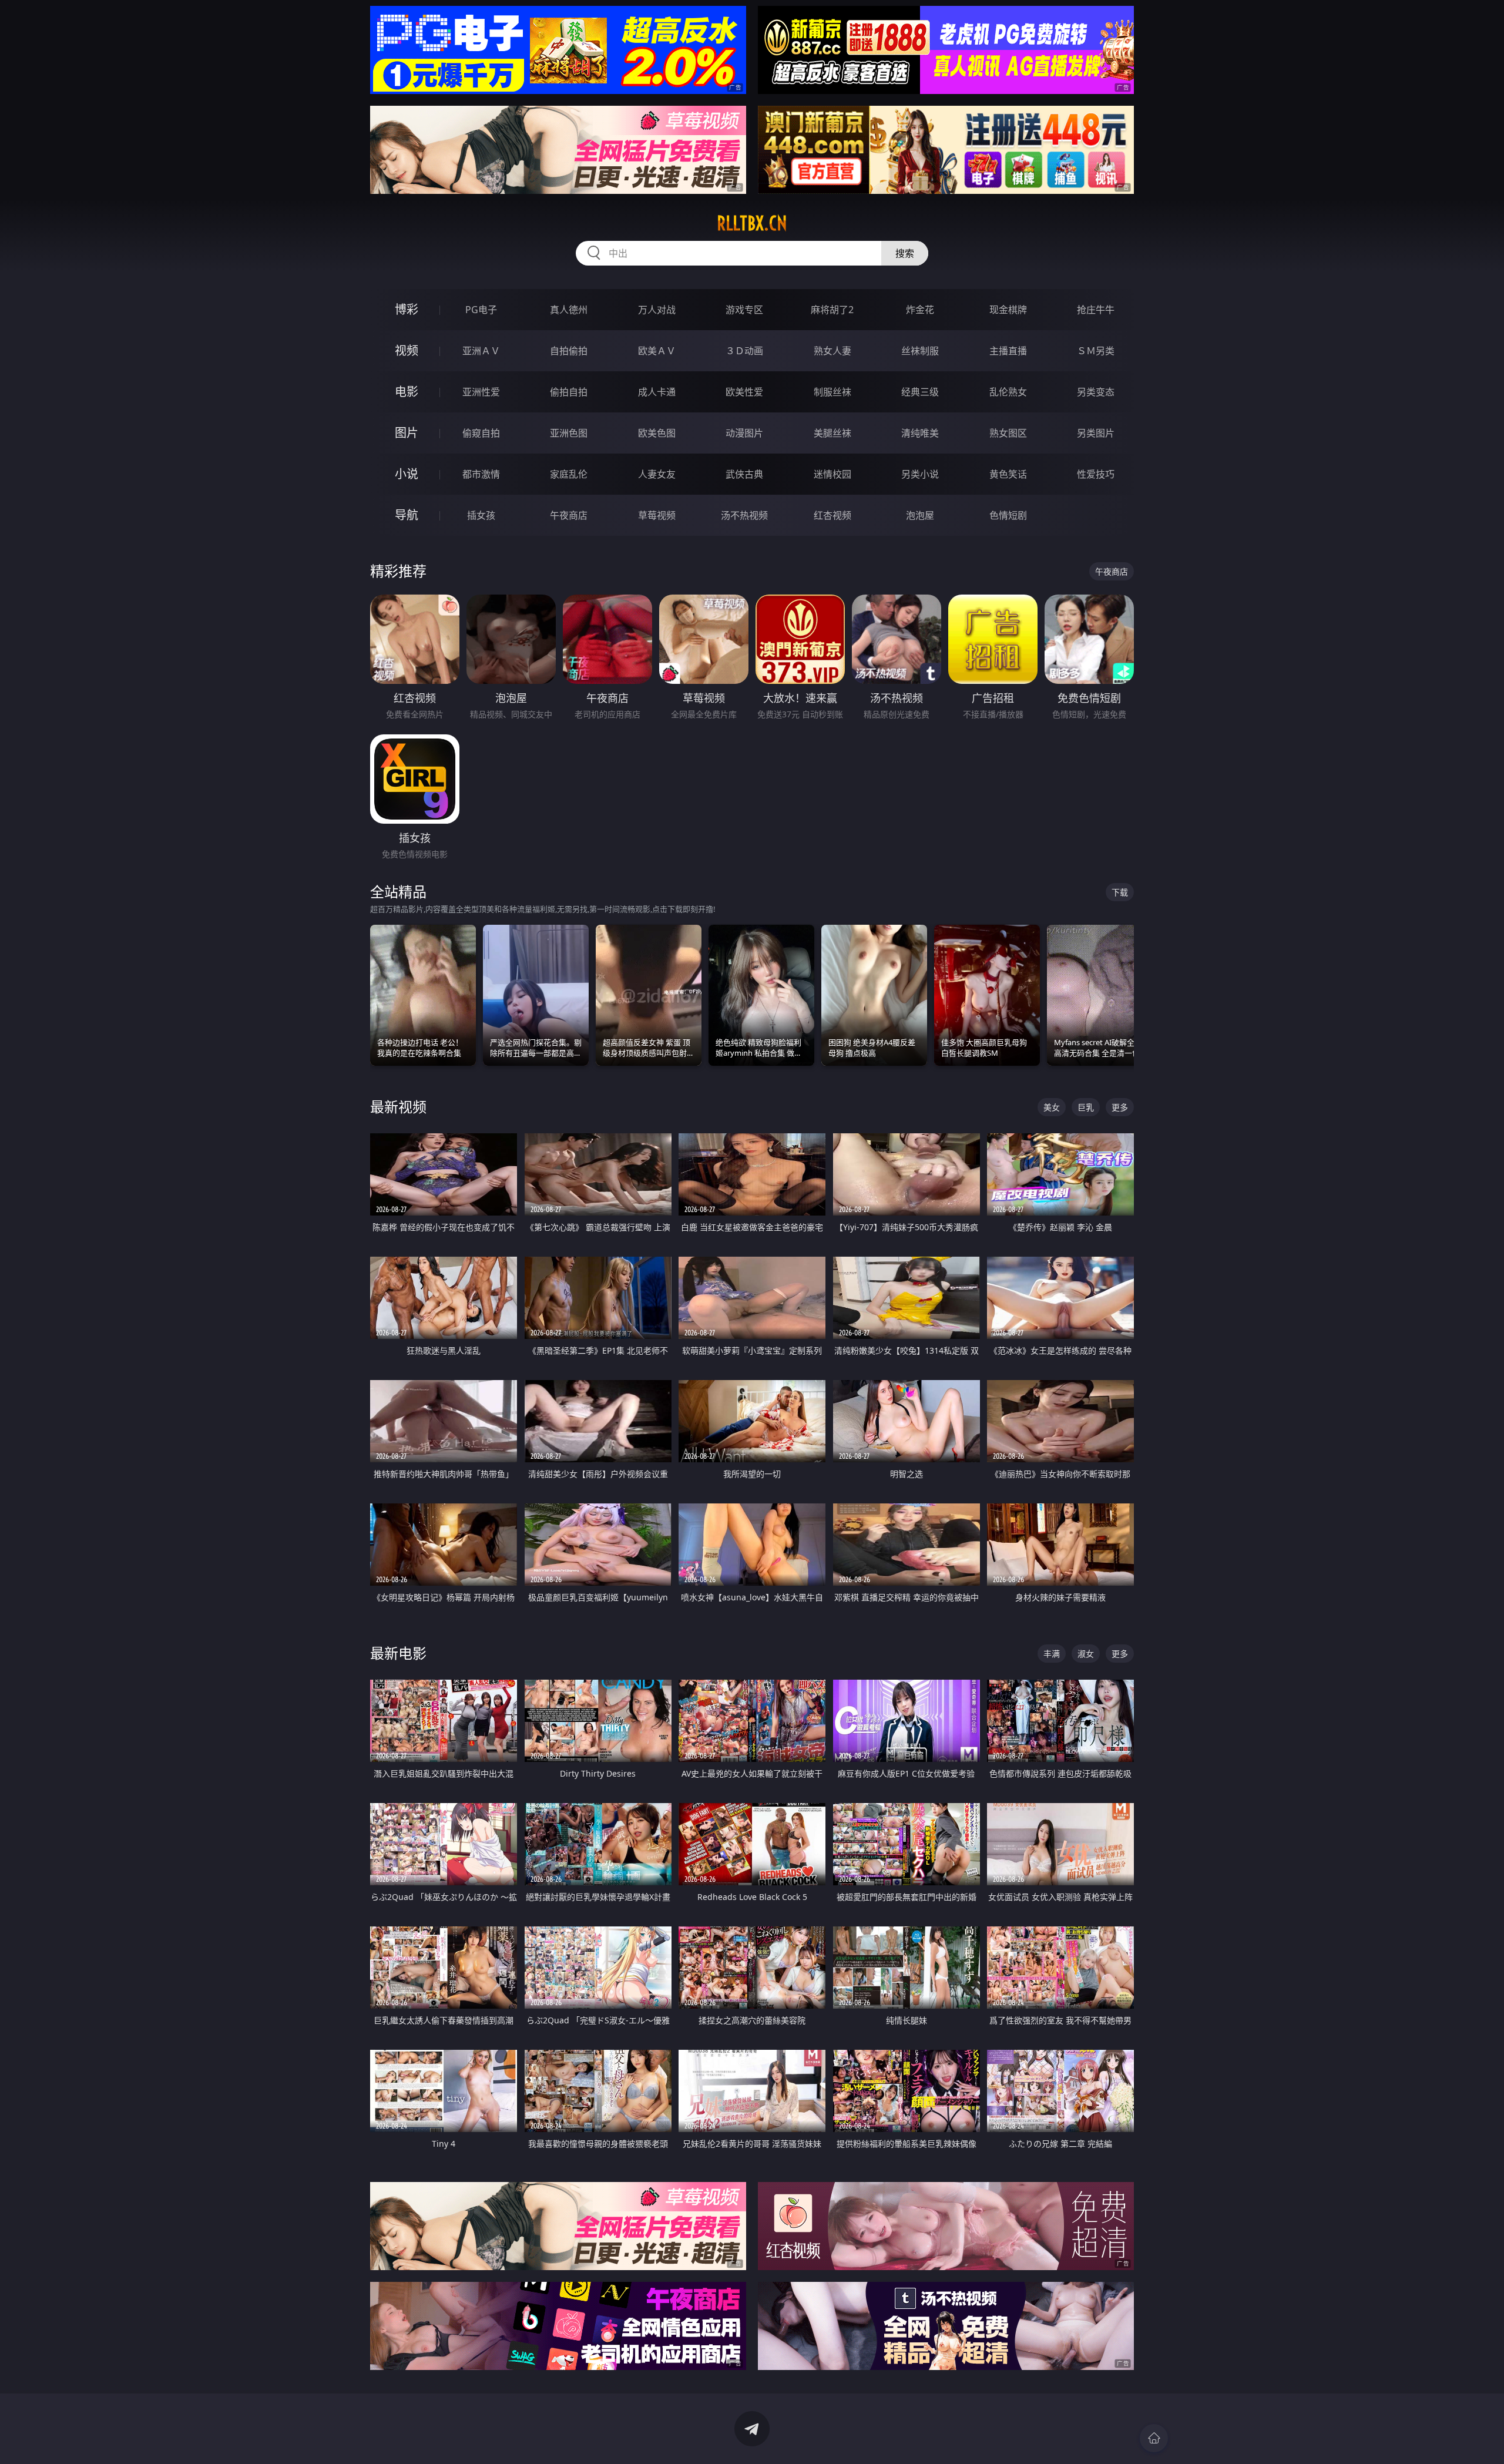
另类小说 (920, 474)
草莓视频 (657, 515)
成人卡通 (657, 392)
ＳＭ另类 (1096, 351)
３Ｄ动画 (744, 351)
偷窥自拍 (481, 433)
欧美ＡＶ (657, 351)
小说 (407, 474)
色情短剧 (1008, 515)
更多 (1120, 1107)
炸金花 (920, 310)
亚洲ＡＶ (481, 351)
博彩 (407, 309)
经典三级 (920, 392)
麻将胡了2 (832, 310)
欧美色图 (657, 433)
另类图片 (1096, 433)
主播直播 (1008, 351)
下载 (1120, 892)
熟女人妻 (832, 351)
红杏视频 (832, 515)
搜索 (905, 253)
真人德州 (569, 310)
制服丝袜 (832, 392)
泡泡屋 (920, 515)
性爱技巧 (1096, 474)
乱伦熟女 (1008, 392)
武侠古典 (744, 474)
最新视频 (398, 1107)
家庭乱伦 (569, 474)
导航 (407, 515)
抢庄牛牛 (1096, 310)
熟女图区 (1008, 433)
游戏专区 (744, 310)
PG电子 (481, 310)
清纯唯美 (920, 433)
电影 (407, 392)
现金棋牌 (1008, 310)
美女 (1052, 1107)
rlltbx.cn (752, 223)
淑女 (1086, 1654)
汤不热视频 (744, 515)
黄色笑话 (1008, 474)
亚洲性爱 (481, 392)
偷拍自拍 (569, 392)
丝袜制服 (920, 351)
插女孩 (481, 515)
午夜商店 (569, 515)
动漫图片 (744, 433)
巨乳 (1086, 1107)
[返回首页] (1154, 2438)
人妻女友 (657, 474)
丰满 (1052, 1654)
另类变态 (1096, 392)
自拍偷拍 (569, 351)
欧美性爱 (744, 392)
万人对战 (657, 310)
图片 (407, 433)
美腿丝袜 (832, 433)
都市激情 (481, 474)
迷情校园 (832, 474)
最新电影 (398, 1653)
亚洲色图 (569, 433)
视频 (407, 350)
